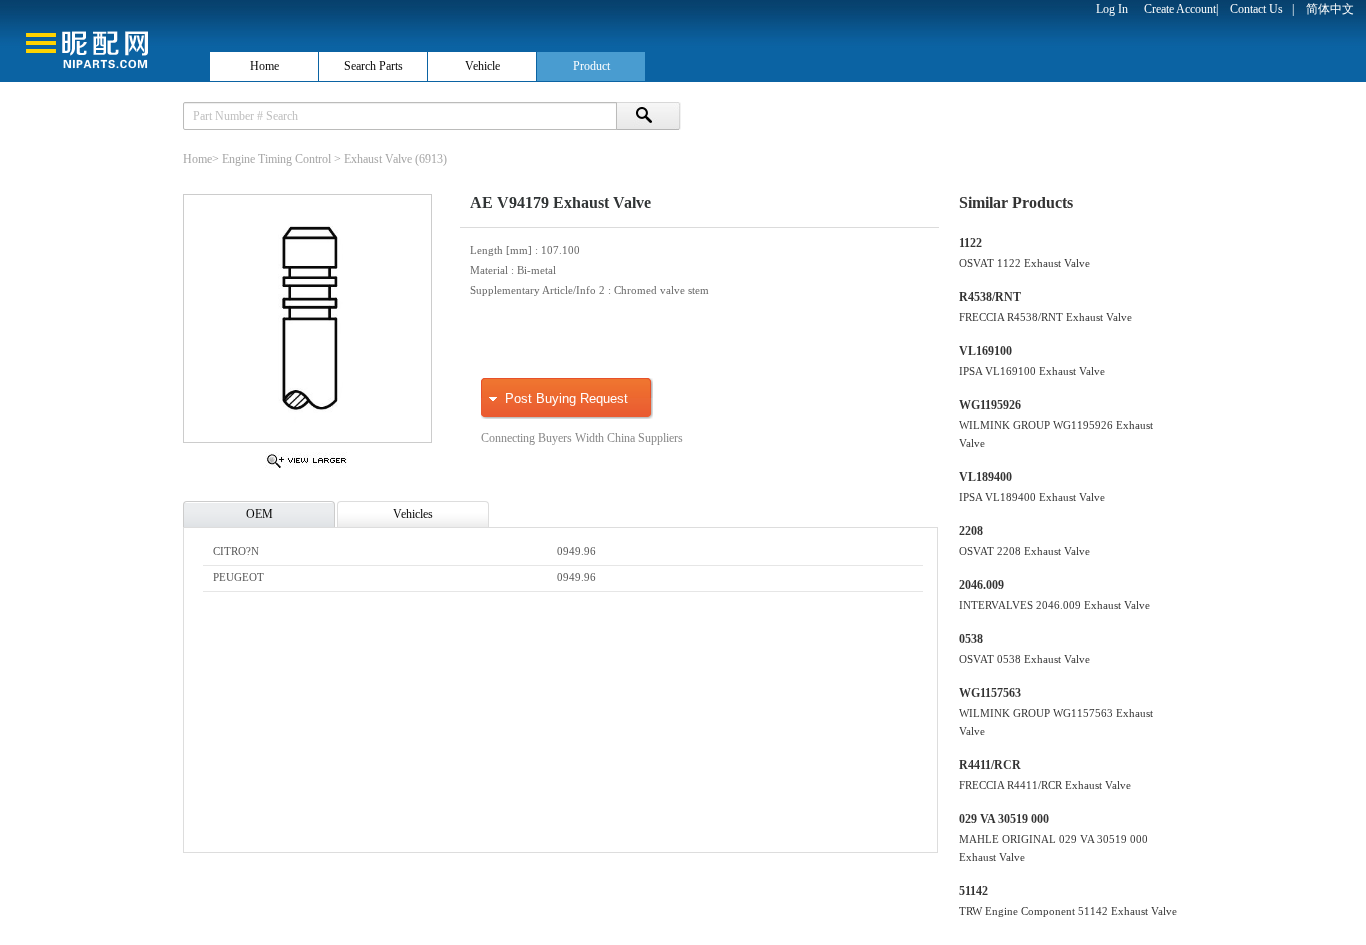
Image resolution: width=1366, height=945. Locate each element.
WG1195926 (990, 405)
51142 (973, 891)
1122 (970, 243)
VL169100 (985, 351)
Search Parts (373, 66)
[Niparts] (104, 40)
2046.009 (981, 585)
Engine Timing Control (276, 159)
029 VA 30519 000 (1004, 819)
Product (591, 66)
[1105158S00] (306, 467)
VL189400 (985, 477)
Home (264, 66)
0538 (971, 639)
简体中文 (1330, 9)
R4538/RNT (990, 297)
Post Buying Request (566, 398)
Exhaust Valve (378, 159)
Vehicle (482, 66)
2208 (971, 531)
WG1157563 (990, 693)
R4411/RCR (990, 765)
